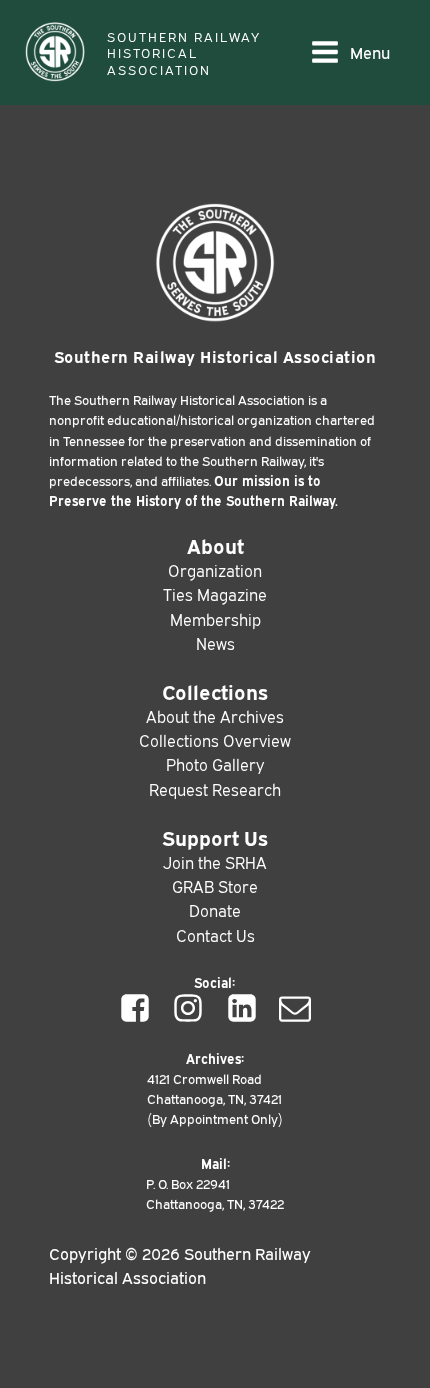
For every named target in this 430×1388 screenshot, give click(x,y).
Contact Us (215, 935)
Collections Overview (215, 740)
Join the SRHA (215, 862)
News (215, 643)
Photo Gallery (215, 764)
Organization (215, 570)
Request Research (215, 789)
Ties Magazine (215, 594)
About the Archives (215, 716)
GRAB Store (215, 886)
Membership (215, 619)
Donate (215, 910)
